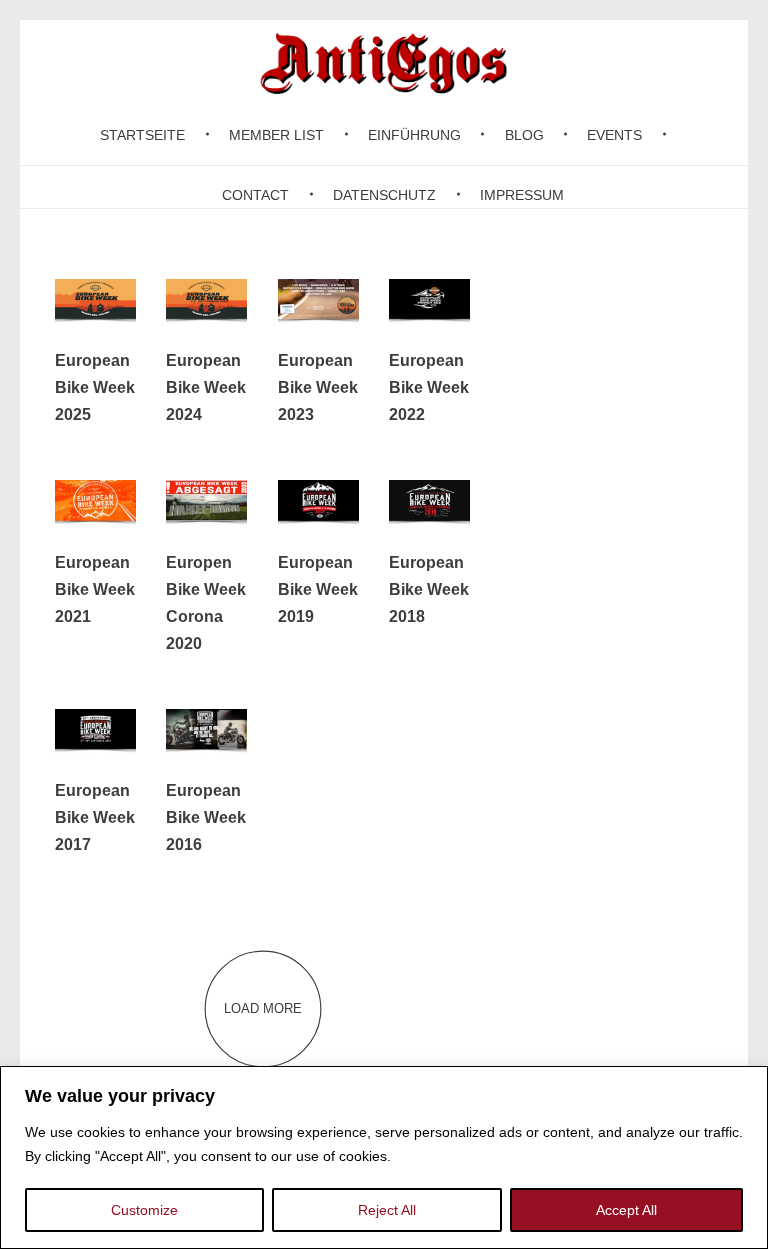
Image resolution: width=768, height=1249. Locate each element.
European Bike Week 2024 (206, 387)
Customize (144, 1210)
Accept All (626, 1210)
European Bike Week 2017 (95, 817)
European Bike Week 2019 (318, 589)
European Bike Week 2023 (318, 387)
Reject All (387, 1210)
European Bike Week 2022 (429, 387)
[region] (384, 1157)
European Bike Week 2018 (429, 589)
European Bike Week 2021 (95, 589)
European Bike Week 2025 (95, 387)
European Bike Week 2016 (206, 817)
